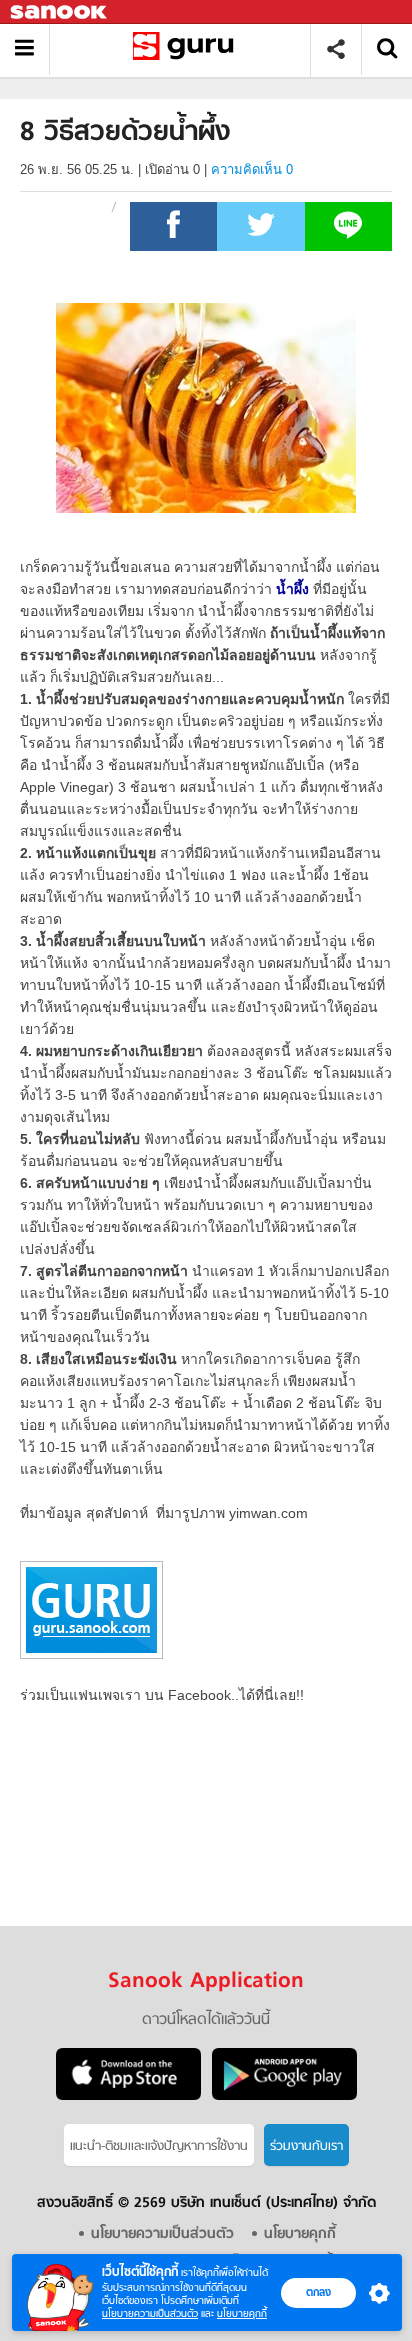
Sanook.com (60, 12)
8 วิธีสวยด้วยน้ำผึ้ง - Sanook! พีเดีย (187, 49)
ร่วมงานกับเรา (306, 2146)
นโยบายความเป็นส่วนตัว (150, 2313)
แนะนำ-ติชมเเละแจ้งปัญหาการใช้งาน (159, 2146)
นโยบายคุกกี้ (242, 2313)
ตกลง (318, 2292)
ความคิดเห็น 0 (252, 169)
